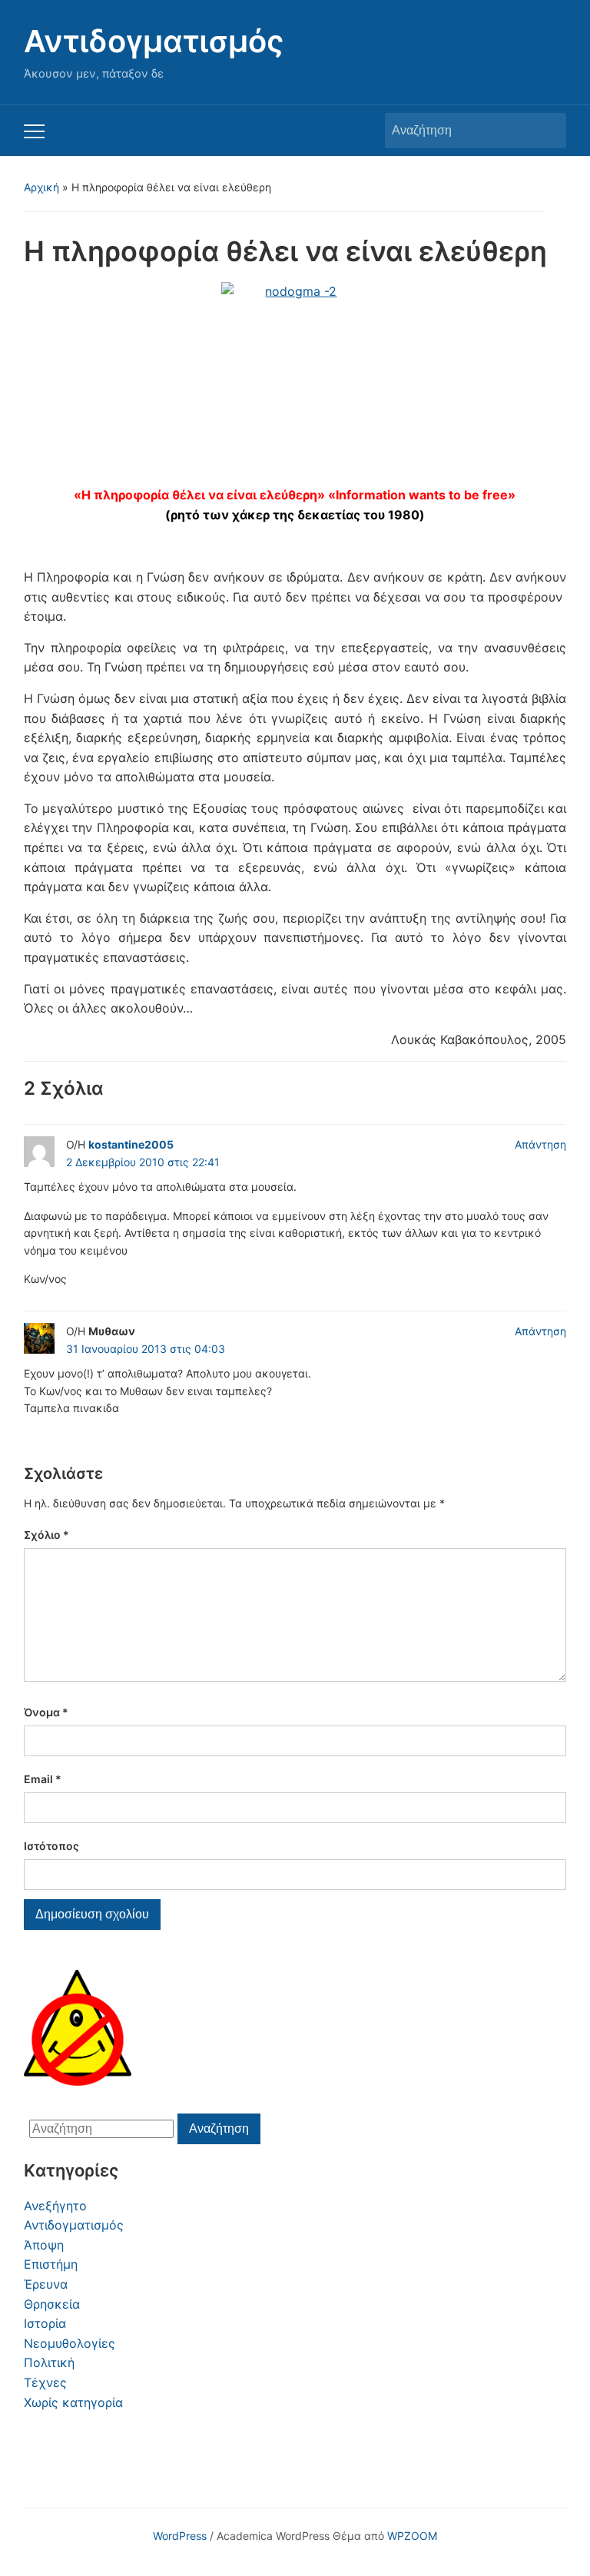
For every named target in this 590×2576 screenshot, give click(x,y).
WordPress (180, 2536)
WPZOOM (412, 2536)
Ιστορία (45, 2323)
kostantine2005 (131, 1144)
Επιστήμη (51, 2264)
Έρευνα (46, 2284)
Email (43, 1779)
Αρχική (41, 187)
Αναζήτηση (547, 131)
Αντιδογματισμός (154, 41)
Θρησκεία (52, 2304)
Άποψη (44, 2245)
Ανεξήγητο (55, 2206)
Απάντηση (540, 1144)
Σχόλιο (46, 1535)
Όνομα (46, 1712)
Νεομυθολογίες (70, 2343)
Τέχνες (45, 2382)
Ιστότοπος (51, 1846)
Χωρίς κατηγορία (73, 2402)
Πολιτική (49, 2362)
